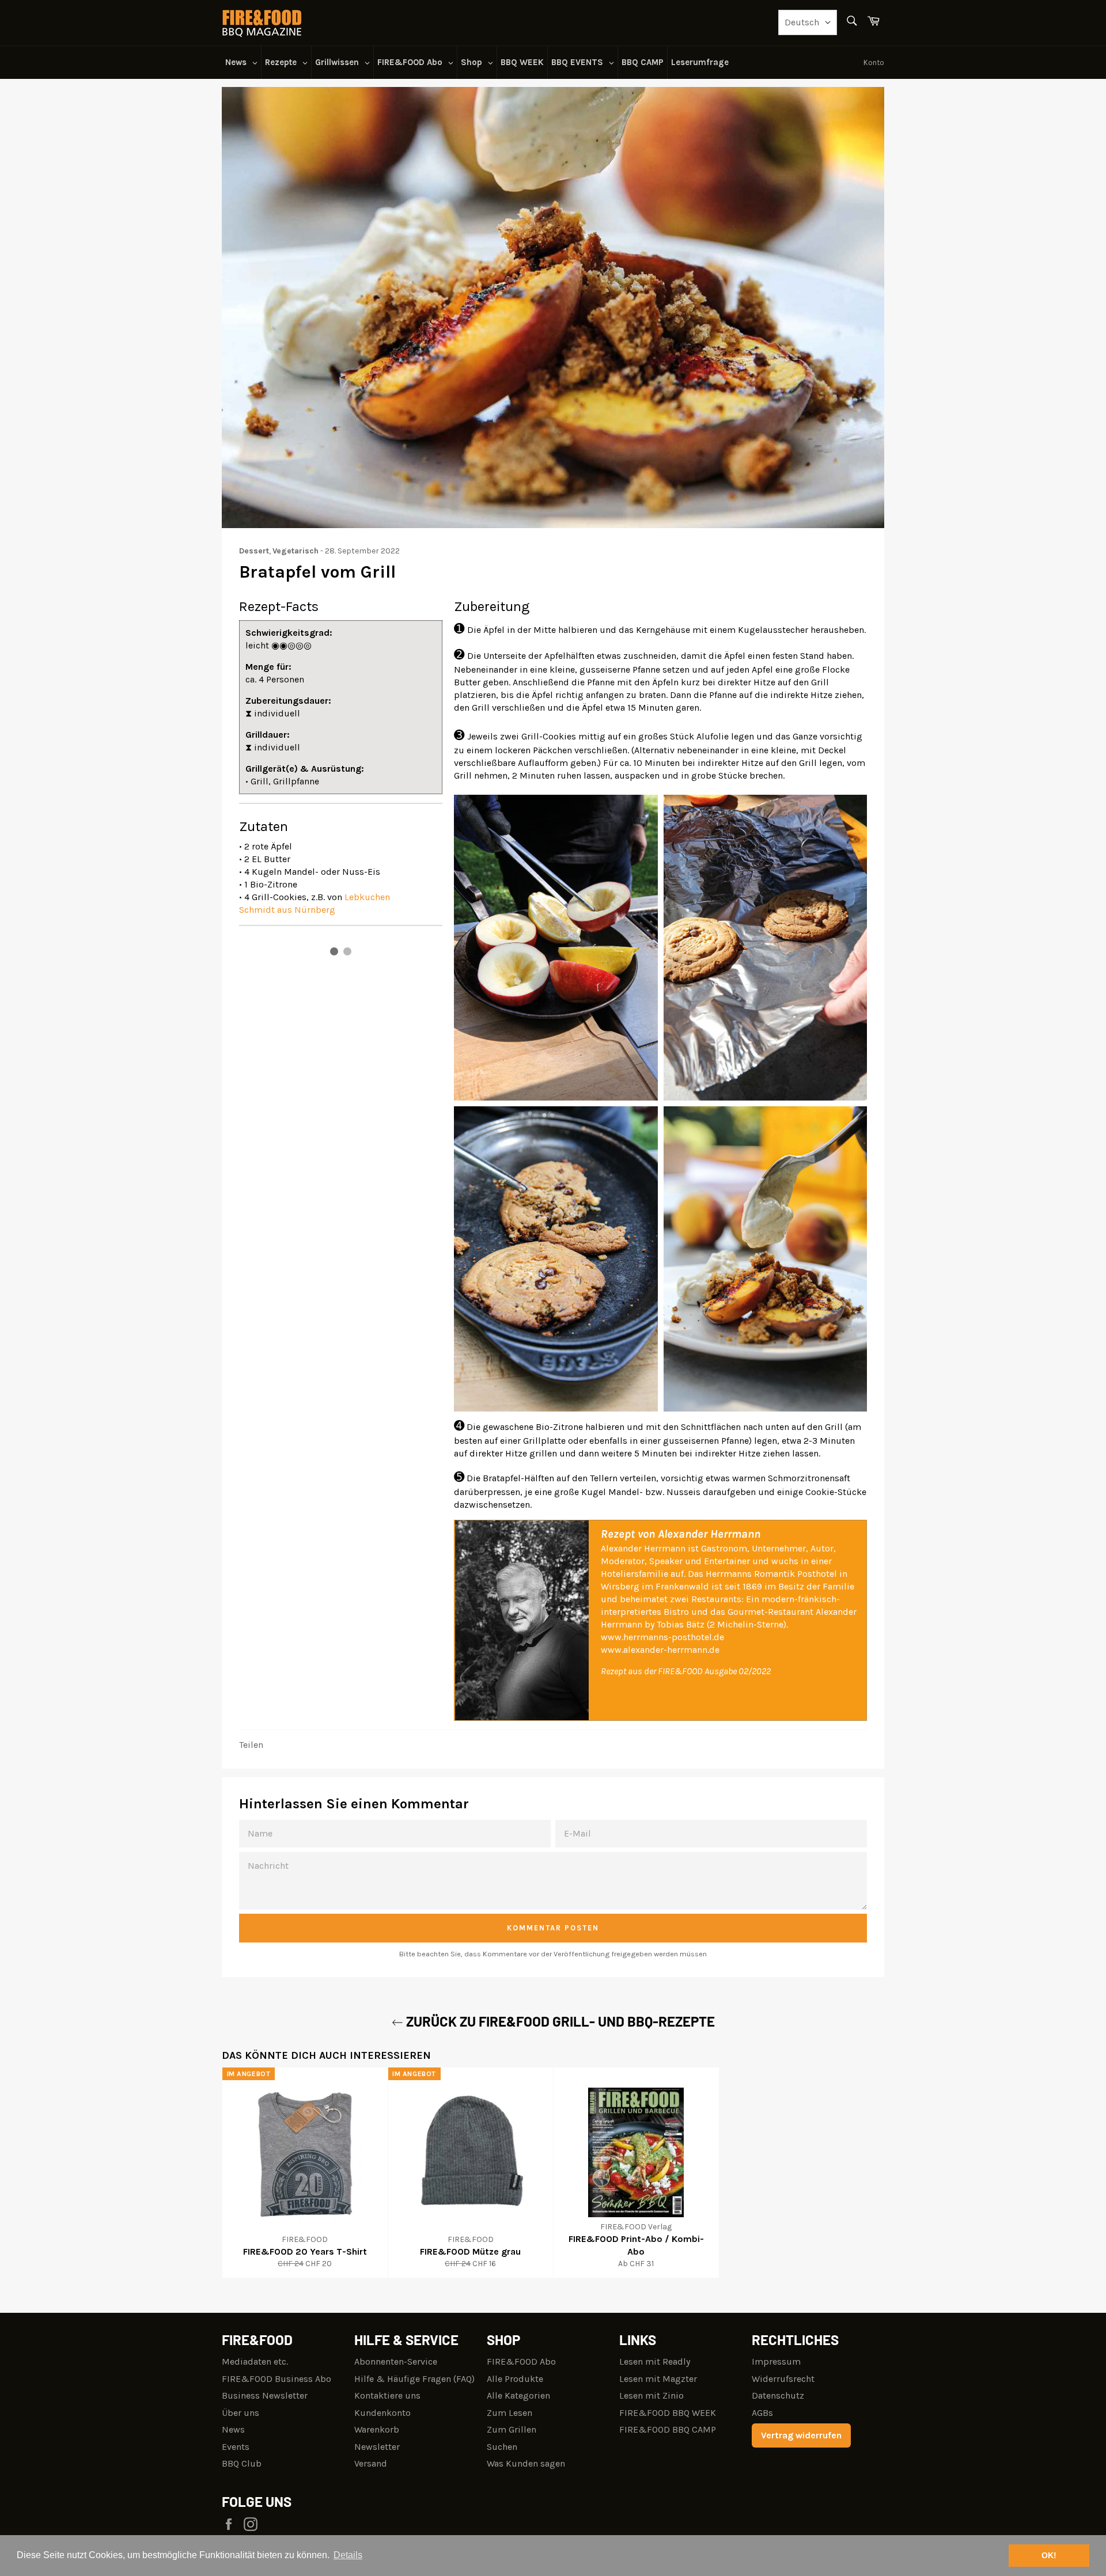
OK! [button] (1049, 2555)
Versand (371, 2463)
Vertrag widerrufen (801, 2435)
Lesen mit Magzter (658, 2379)
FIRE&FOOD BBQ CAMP (668, 2429)
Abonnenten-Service (396, 2361)
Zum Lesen (510, 2413)
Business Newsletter (265, 2395)
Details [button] (348, 2555)
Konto (874, 62)
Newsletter (377, 2447)
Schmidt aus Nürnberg (287, 910)
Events (236, 2447)
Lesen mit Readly (655, 2361)
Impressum (776, 2361)
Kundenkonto (382, 2413)
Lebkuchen (367, 897)
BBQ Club (242, 2463)
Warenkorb (377, 2429)
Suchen (502, 2447)
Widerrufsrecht (783, 2379)
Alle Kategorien (518, 2395)
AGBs (762, 2413)
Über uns (240, 2413)
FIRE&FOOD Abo (521, 2361)
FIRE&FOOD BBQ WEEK (668, 2413)
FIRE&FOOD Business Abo (276, 2379)
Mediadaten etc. (255, 2361)
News (233, 2429)
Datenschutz (778, 2395)
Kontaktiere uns (387, 2395)
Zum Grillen (512, 2429)
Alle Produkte (515, 2379)
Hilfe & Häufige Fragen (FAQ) (414, 2379)
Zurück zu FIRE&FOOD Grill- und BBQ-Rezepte (559, 2021)
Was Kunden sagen (526, 2463)
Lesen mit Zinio (652, 2395)
